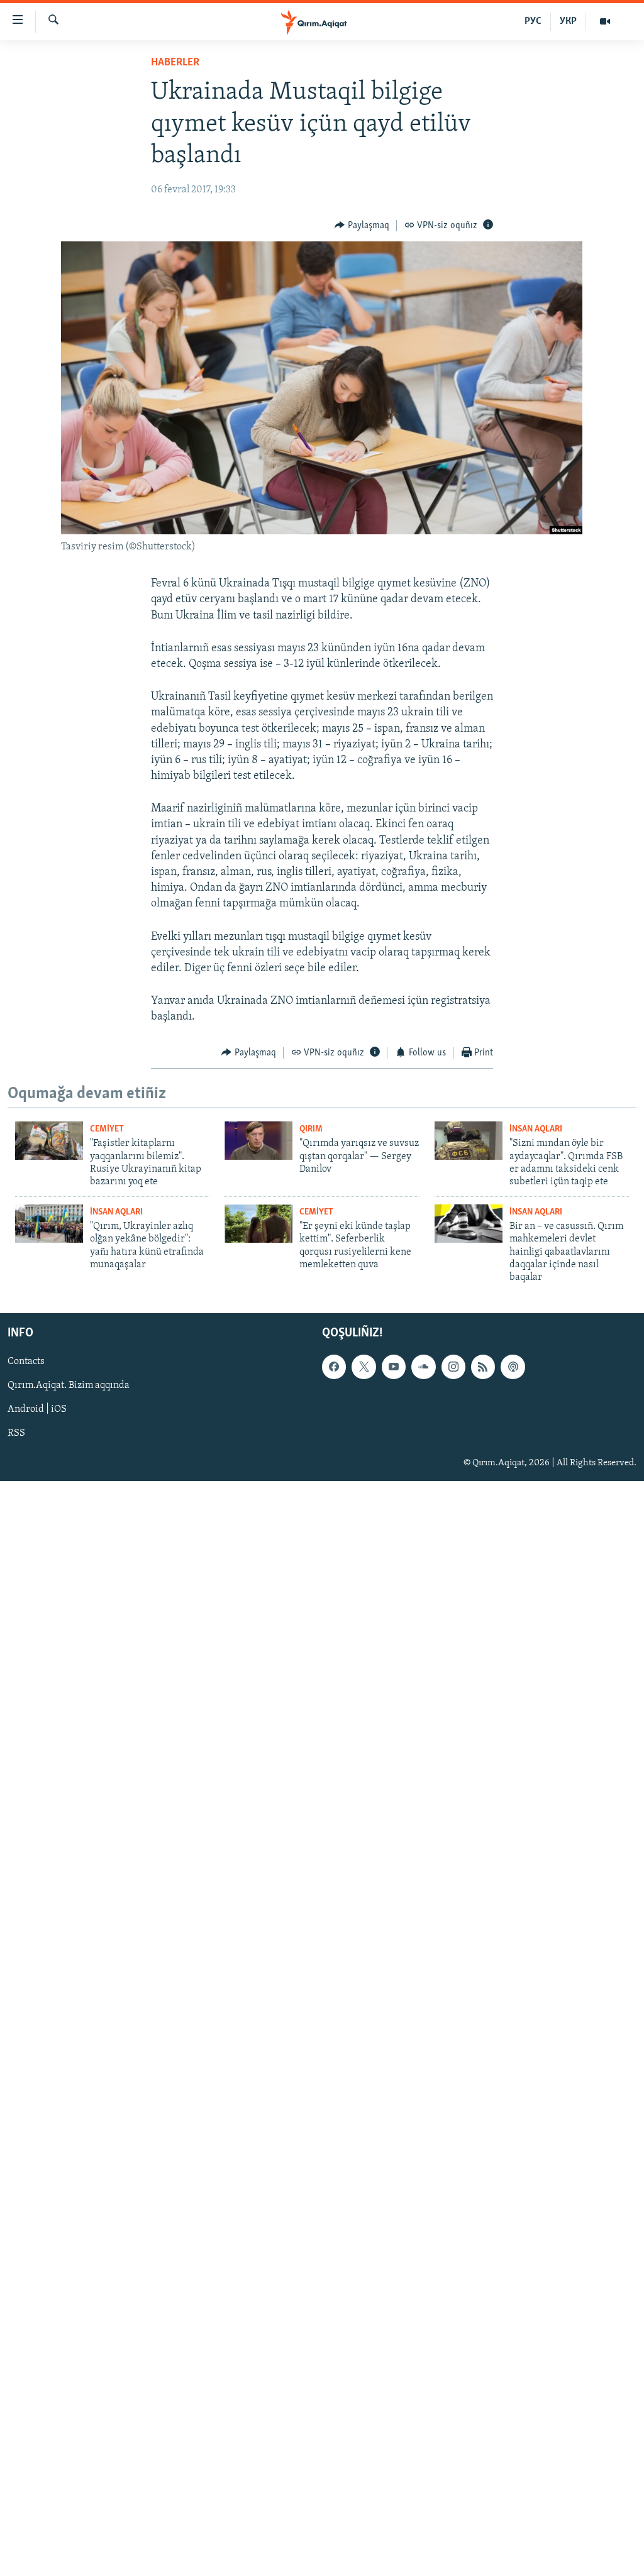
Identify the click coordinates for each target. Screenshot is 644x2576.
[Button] (362, 226)
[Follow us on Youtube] (394, 1367)
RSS (16, 1433)
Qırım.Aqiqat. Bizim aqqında (69, 1385)
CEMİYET (107, 1129)
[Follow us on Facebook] (334, 1367)
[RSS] (483, 1367)
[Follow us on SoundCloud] (423, 1367)
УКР (568, 21)
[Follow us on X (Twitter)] (364, 1367)
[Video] (605, 21)
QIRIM (311, 1129)
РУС (533, 21)
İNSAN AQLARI (536, 1129)
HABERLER (175, 63)
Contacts (26, 1362)
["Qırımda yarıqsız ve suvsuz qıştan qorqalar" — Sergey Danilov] (258, 1141)
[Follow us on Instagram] (453, 1367)
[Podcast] (513, 1367)
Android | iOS (37, 1409)
